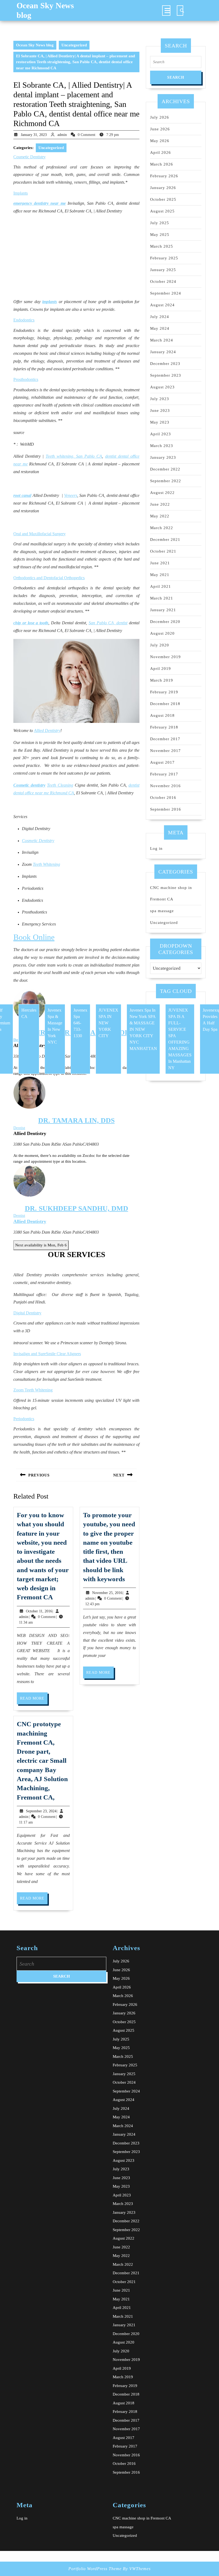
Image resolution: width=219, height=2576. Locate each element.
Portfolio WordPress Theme (95, 2569)
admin (62, 135)
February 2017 (164, 774)
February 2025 (164, 258)
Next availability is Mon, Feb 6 (41, 1245)
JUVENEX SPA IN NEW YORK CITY (108, 1023)
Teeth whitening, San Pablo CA (74, 456)
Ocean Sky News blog (35, 45)
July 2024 (160, 317)
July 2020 (160, 645)
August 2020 (162, 633)
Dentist (19, 1128)
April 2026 (161, 152)
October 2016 (163, 798)
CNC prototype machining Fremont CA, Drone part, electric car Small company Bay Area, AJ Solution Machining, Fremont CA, (42, 1760)
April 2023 (161, 434)
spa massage (162, 911)
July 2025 (160, 223)
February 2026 (164, 176)
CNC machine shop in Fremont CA (142, 2518)
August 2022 (162, 493)
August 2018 (162, 715)
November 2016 (165, 786)
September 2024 (166, 293)
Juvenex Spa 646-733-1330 (80, 1023)
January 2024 (163, 352)
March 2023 (162, 446)
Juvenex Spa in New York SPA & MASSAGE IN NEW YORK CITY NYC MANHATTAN (143, 1029)
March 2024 (162, 340)
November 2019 (165, 657)
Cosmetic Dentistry (38, 841)
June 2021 (160, 563)
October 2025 (163, 199)
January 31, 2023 (34, 135)
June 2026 (160, 129)
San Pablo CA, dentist (108, 623)
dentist (134, 785)
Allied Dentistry (47, 730)
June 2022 (160, 504)
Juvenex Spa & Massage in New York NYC (55, 1026)
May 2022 (160, 516)
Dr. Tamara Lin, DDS (76, 1120)
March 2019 (162, 680)
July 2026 (160, 117)
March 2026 (162, 164)
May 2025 (160, 235)
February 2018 (164, 727)
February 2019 (164, 692)
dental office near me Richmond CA (44, 793)
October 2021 (163, 551)
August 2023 (162, 387)
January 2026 (163, 188)
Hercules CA (29, 1013)
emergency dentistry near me (40, 203)
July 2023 (160, 399)
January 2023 (163, 457)
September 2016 (166, 809)
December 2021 (165, 540)
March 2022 (162, 528)
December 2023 (165, 364)
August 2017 (162, 762)
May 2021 (160, 575)
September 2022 (166, 481)
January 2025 (163, 270)
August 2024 (162, 305)
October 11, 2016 (39, 1611)
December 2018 (165, 704)
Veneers (71, 495)
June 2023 (160, 410)
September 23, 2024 (41, 1811)
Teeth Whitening (46, 864)
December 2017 (165, 739)
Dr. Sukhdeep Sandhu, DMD (77, 1208)
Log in (156, 848)
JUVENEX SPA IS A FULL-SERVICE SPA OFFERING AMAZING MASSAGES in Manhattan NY (180, 1039)
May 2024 (160, 328)
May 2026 (160, 141)
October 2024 (163, 281)
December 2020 (165, 622)
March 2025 (162, 246)
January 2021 (163, 610)
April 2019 (161, 669)
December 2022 (165, 469)
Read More (34, 1700)
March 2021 (162, 598)
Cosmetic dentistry (29, 785)
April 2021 (161, 586)
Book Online (34, 937)
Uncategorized (74, 45)
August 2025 (162, 211)
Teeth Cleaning (60, 785)
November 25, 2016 (107, 1593)
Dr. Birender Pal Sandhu (68, 1033)
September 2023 (166, 375)
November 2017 (165, 751)
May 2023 (160, 422)
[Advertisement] (76, 257)
